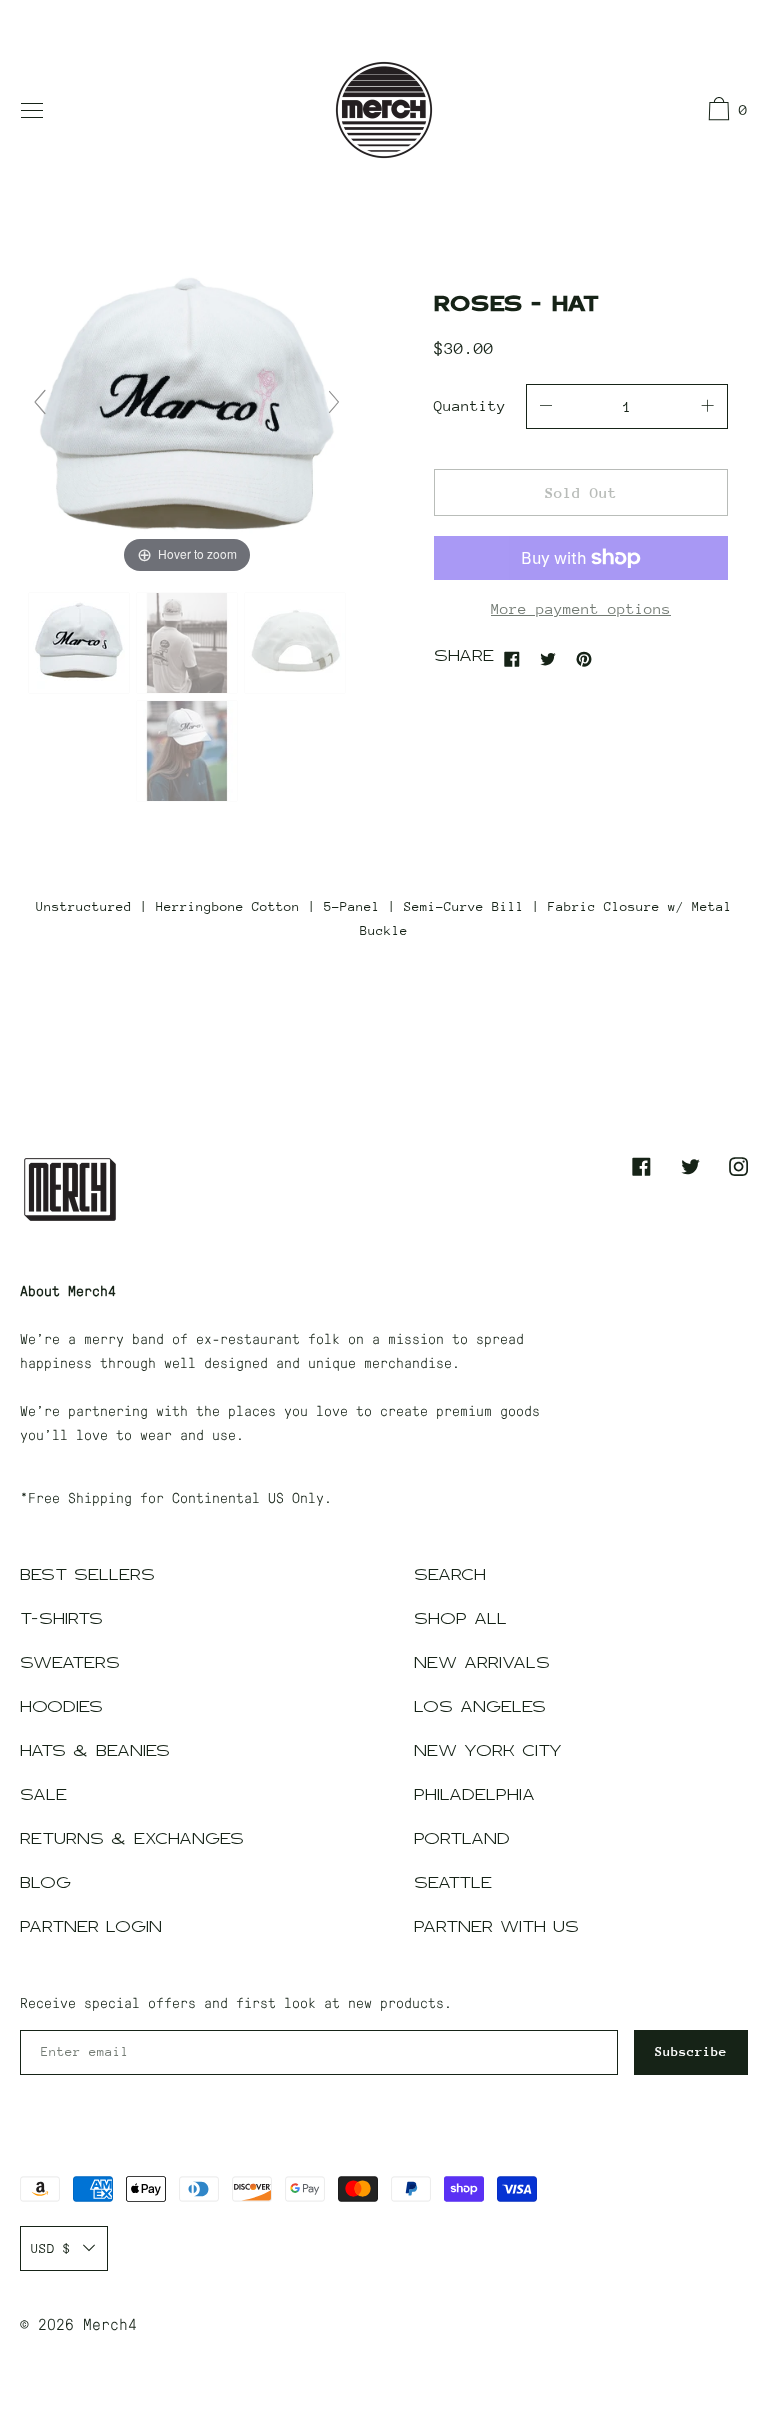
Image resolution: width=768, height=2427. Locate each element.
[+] (708, 406)
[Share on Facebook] (512, 658)
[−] (546, 406)
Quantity (470, 405)
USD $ (51, 2248)
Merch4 (110, 2323)
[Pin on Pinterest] (584, 658)
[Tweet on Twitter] (548, 658)
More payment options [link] (581, 608)
